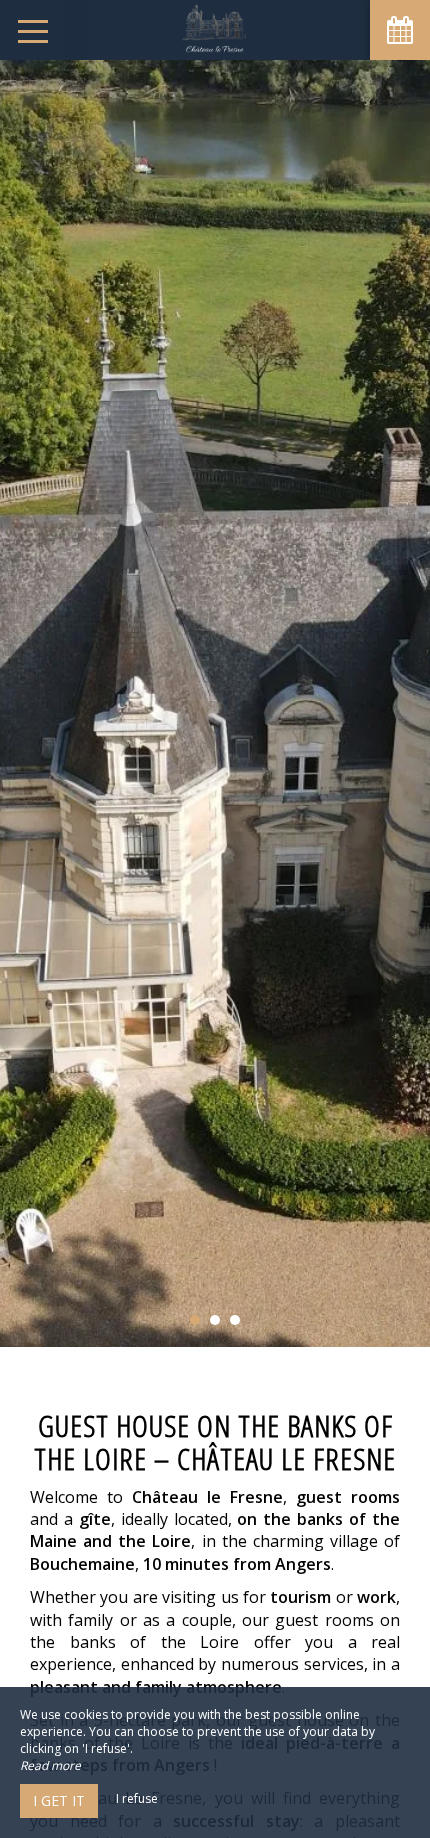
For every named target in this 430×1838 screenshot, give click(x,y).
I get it (59, 1800)
